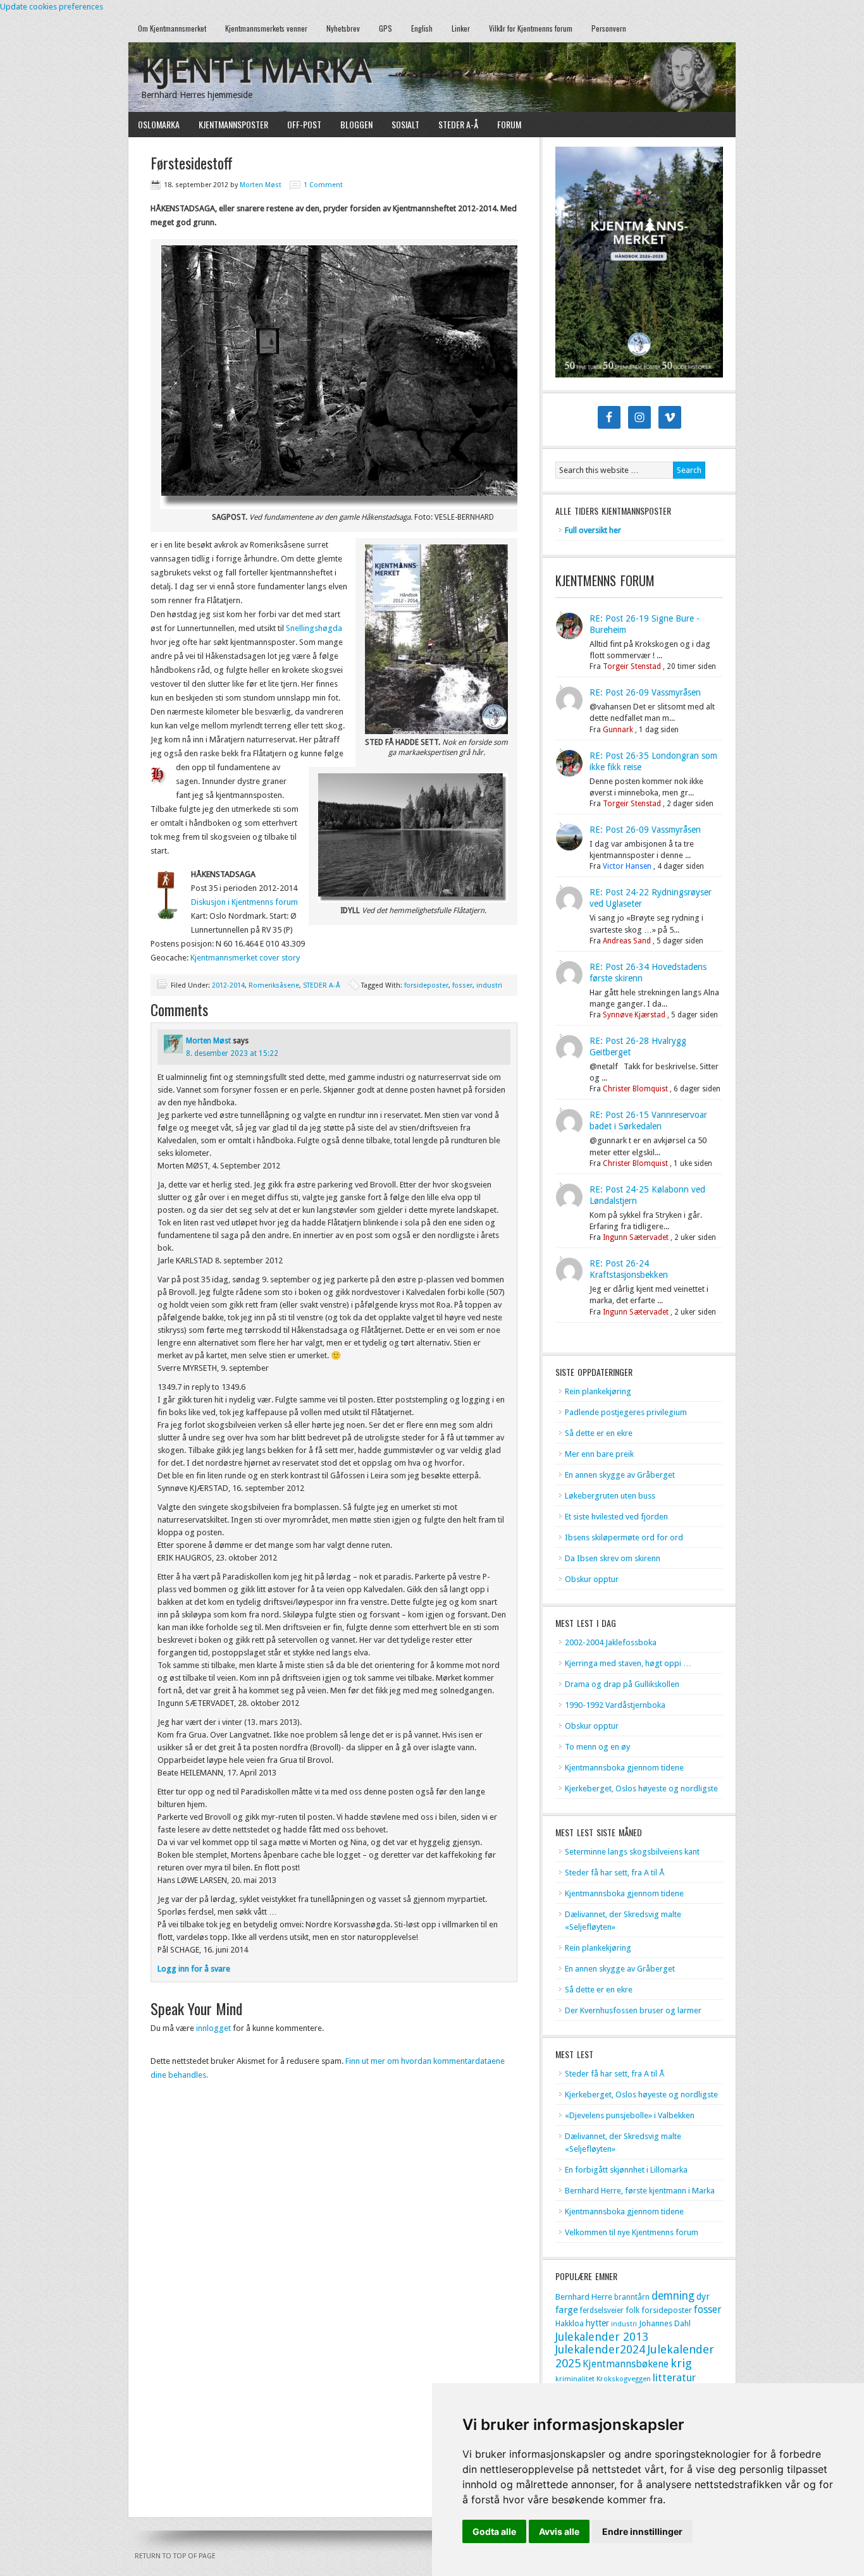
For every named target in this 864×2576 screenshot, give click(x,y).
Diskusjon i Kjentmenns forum (244, 902)
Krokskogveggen (624, 2379)
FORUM (509, 124)
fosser (462, 985)
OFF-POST (304, 124)
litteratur (674, 2377)
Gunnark (618, 730)
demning (673, 2296)
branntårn (632, 2297)
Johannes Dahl (665, 2323)
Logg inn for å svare (194, 1969)
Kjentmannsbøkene (626, 2364)
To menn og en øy (597, 1747)
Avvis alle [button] (559, 2531)
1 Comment (323, 185)
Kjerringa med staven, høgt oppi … (628, 1663)
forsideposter (426, 985)
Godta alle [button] (494, 2531)
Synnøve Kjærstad (634, 1015)
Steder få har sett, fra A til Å (615, 1873)
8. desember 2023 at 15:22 (232, 1053)
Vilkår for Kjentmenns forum (531, 28)
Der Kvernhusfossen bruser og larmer (633, 2010)
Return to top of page (175, 2556)
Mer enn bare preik (599, 1454)
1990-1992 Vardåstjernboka (615, 1705)
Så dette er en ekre (599, 1433)
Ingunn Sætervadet (636, 1237)
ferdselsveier (602, 2310)
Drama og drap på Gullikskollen (622, 1684)
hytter (597, 2323)
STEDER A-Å (458, 124)
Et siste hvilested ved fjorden (616, 1517)
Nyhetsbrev (343, 28)
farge (567, 2310)
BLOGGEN (356, 124)
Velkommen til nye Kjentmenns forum (632, 2232)
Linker (461, 28)
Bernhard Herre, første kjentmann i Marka (640, 2191)
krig (681, 2363)
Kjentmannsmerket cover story (245, 958)
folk (633, 2310)
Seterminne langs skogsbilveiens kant (632, 1852)
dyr (703, 2297)
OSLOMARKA (154, 124)
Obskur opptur (592, 1579)
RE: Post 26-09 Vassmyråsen (645, 692)
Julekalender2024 (600, 2349)
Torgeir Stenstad (632, 666)
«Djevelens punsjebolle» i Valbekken (630, 2115)
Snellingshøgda (314, 628)
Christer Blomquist (635, 1089)
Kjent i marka (256, 71)
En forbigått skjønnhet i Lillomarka (626, 2170)
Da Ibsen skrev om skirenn (613, 1558)
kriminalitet (575, 2379)
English (422, 28)
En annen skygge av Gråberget (620, 1475)
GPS (386, 28)
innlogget (213, 2028)
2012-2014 (228, 985)
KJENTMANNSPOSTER (229, 124)
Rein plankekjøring (598, 1391)
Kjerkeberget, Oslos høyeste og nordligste (641, 1788)
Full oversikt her (593, 530)
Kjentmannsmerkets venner (266, 28)
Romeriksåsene (274, 985)
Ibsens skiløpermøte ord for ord (624, 1537)
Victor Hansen (627, 866)
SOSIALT (405, 124)
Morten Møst (261, 185)
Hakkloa (570, 2323)
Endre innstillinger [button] (642, 2531)
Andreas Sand (627, 941)
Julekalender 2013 (602, 2337)
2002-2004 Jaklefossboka (611, 1642)
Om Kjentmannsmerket (167, 28)
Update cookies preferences (52, 7)
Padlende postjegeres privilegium (626, 1412)
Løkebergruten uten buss (610, 1496)
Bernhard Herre (584, 2297)
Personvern (609, 28)
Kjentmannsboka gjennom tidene (624, 1768)
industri (489, 985)
